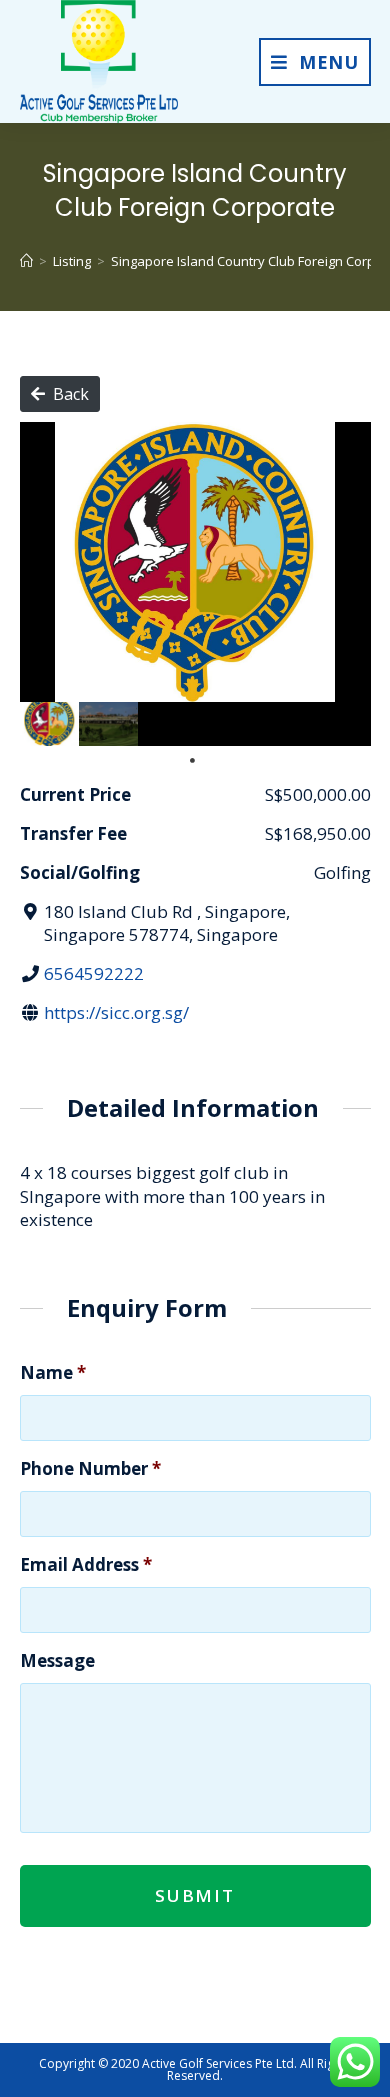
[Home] (26, 261)
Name (53, 1373)
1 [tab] (192, 761)
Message (57, 1661)
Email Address (86, 1565)
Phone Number (90, 1469)
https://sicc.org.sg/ (116, 1012)
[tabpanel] (49, 724)
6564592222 (94, 973)
